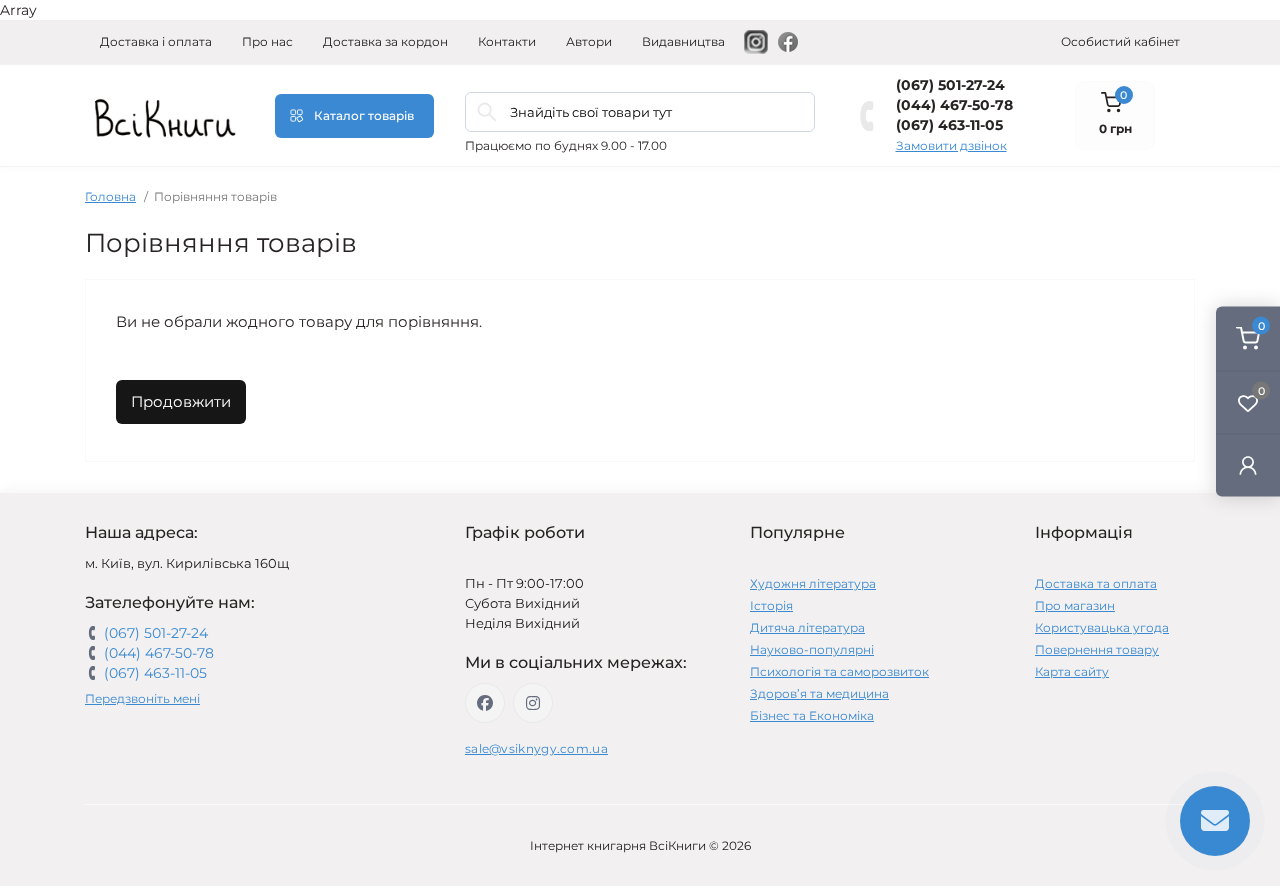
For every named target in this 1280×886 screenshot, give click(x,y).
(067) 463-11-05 (949, 125)
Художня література (813, 583)
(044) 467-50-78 (954, 105)
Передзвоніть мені (142, 698)
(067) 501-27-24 (950, 85)
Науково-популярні (812, 649)
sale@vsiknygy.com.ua (536, 748)
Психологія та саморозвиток (839, 671)
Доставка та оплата (1096, 583)
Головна (110, 196)
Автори (589, 41)
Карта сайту (1072, 671)
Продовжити (181, 401)
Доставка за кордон (385, 41)
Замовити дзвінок (951, 145)
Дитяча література (807, 627)
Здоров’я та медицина (819, 693)
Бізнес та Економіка (812, 715)
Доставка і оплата (156, 41)
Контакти (507, 41)
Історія (771, 605)
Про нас (267, 41)
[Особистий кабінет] (1248, 464)
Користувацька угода (1102, 627)
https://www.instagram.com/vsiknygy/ (533, 703)
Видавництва (683, 41)
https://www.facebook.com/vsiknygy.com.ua (485, 703)
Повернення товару (1097, 649)
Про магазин (1075, 605)
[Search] (487, 112)
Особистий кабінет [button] (1120, 41)
